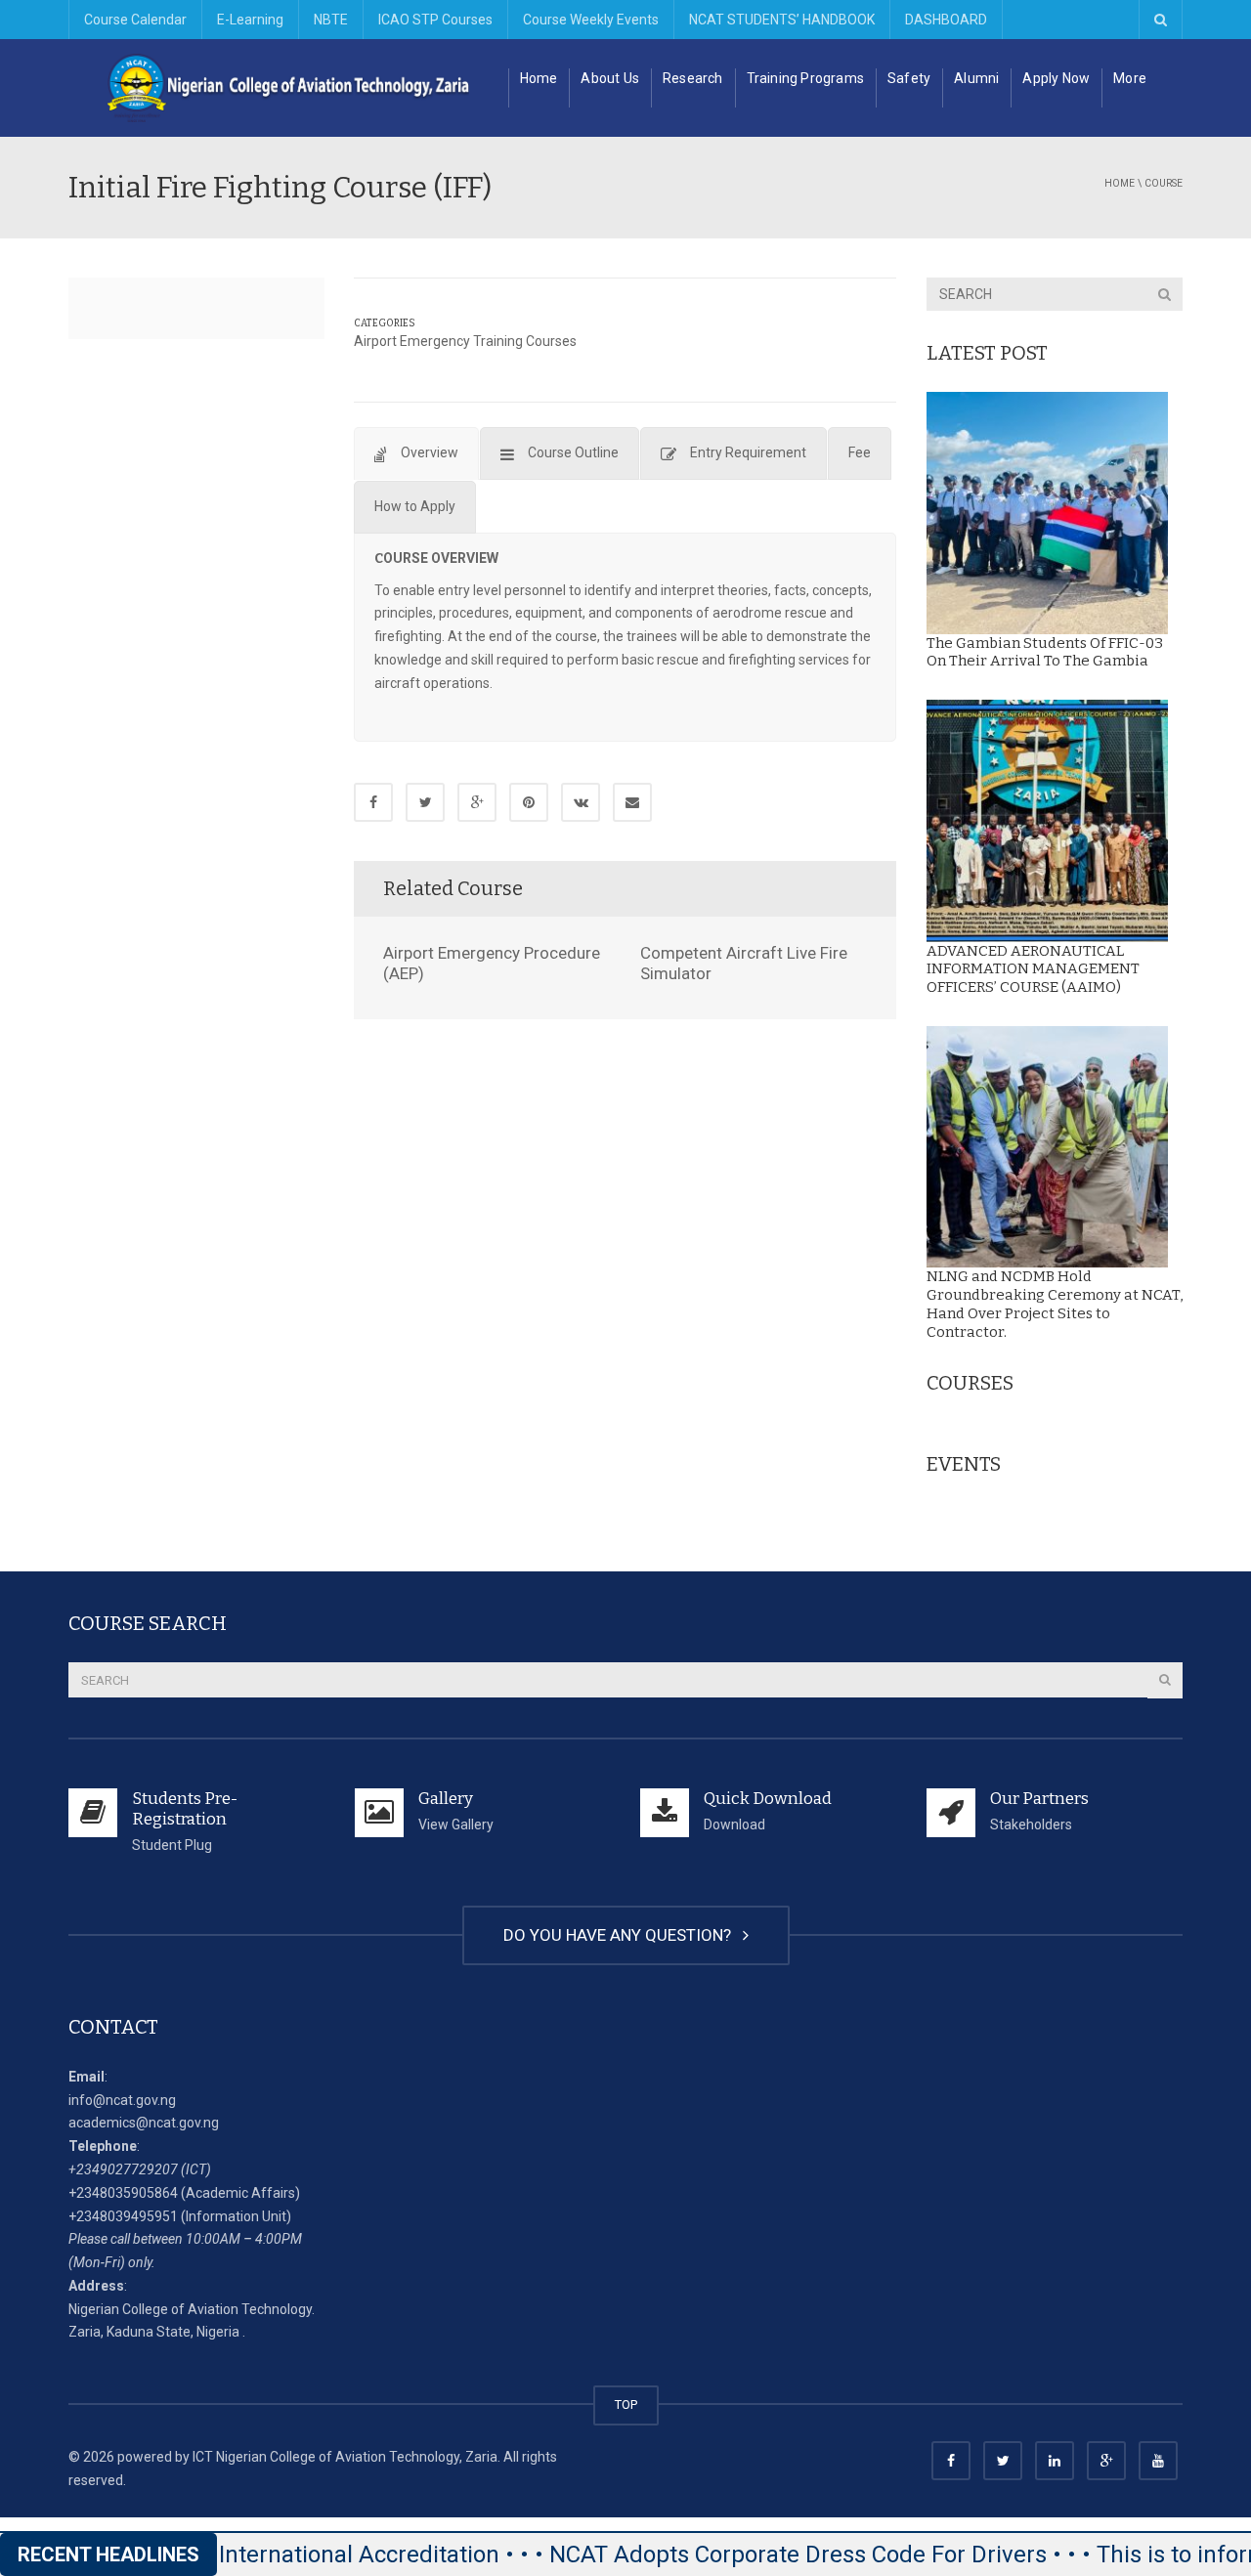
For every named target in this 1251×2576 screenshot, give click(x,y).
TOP (626, 2404)
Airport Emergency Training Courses (465, 341)
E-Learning (250, 20)
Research (693, 78)
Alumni (976, 78)
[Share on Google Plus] (477, 802)
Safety (909, 78)
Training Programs (805, 78)
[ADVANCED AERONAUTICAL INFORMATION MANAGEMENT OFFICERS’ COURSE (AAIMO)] (1048, 821)
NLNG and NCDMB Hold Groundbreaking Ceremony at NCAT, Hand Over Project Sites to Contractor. (1055, 1304)
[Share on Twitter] (425, 802)
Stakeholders (1031, 1825)
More (1130, 78)
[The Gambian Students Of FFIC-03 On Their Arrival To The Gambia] (1048, 513)
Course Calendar (135, 20)
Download (734, 1825)
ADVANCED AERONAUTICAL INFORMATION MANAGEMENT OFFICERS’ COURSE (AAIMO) (1033, 969)
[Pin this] (529, 802)
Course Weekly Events (591, 20)
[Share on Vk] (581, 802)
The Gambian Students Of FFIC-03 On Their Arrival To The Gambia (1045, 652)
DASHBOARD (946, 20)
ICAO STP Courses (435, 20)
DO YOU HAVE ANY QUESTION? (621, 1935)
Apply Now (1056, 78)
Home (539, 78)
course (1164, 183)
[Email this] (632, 802)
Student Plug (172, 1845)
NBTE (331, 20)
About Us (610, 78)
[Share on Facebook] (373, 802)
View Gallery (456, 1825)
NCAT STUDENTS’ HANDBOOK (782, 20)
